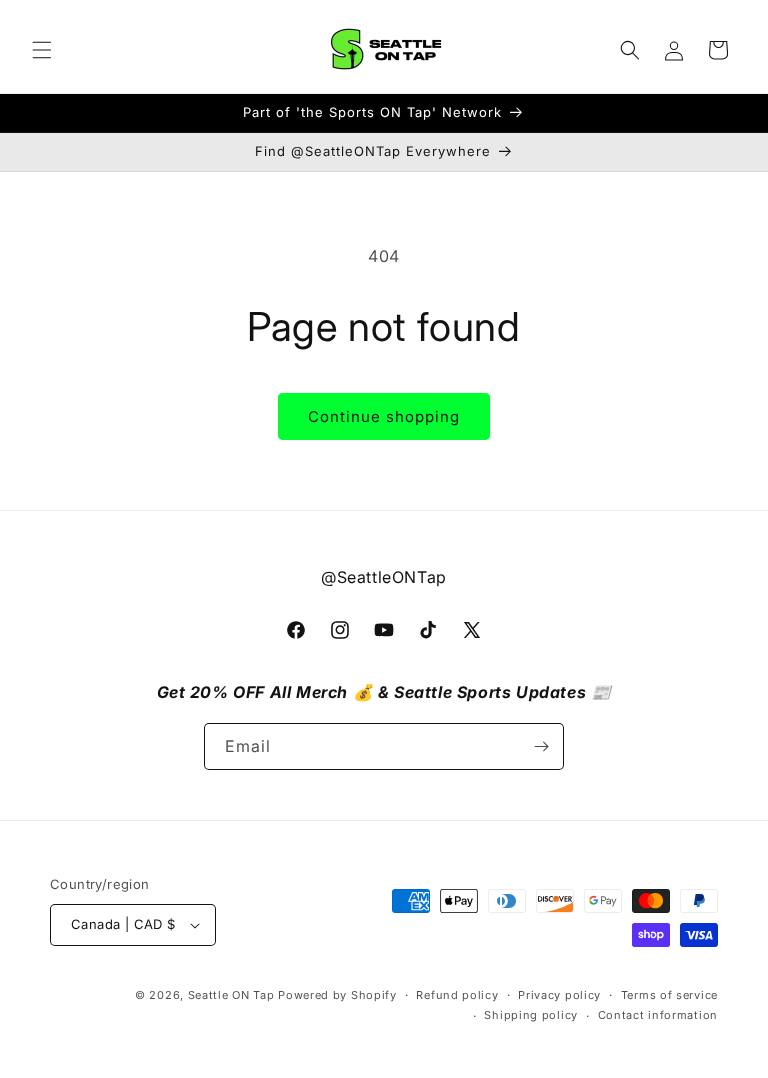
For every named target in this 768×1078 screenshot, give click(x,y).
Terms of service (669, 995)
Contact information (658, 1015)
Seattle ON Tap (231, 995)
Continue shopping (384, 416)
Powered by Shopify (337, 995)
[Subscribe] (541, 746)
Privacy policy (559, 995)
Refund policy (457, 995)
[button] (42, 50)
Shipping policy (531, 1015)
